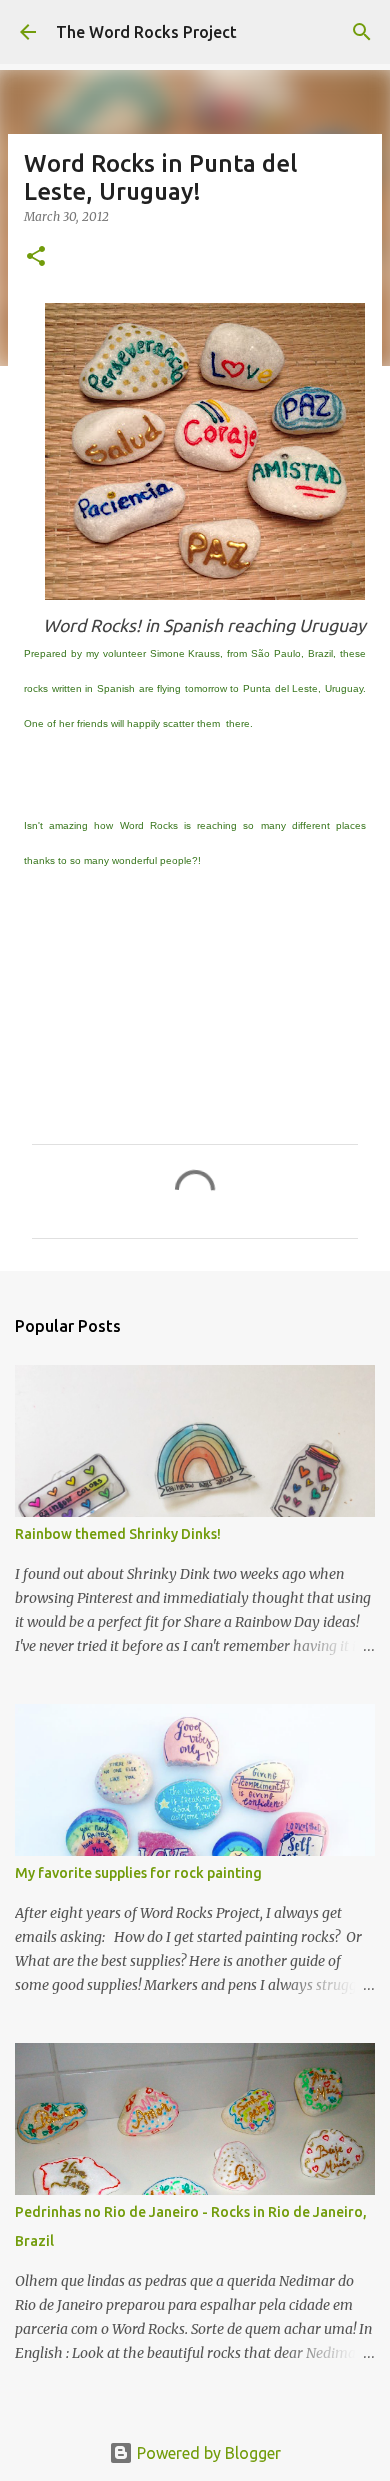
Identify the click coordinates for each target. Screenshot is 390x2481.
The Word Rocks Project (146, 32)
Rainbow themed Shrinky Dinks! (118, 1534)
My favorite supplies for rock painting (138, 1873)
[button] (36, 257)
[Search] (362, 32)
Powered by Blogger (207, 2453)
